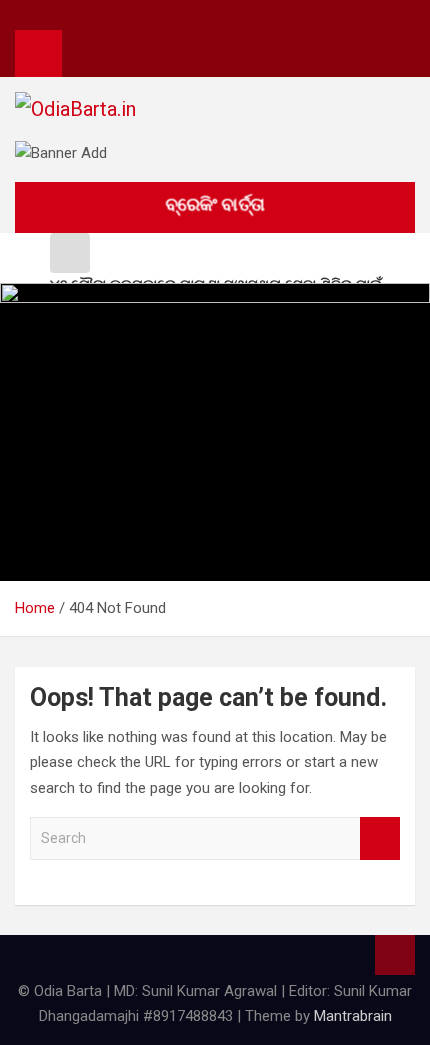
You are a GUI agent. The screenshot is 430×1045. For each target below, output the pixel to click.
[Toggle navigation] (87, 53)
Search (380, 838)
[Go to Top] (395, 955)
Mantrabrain (353, 1016)
